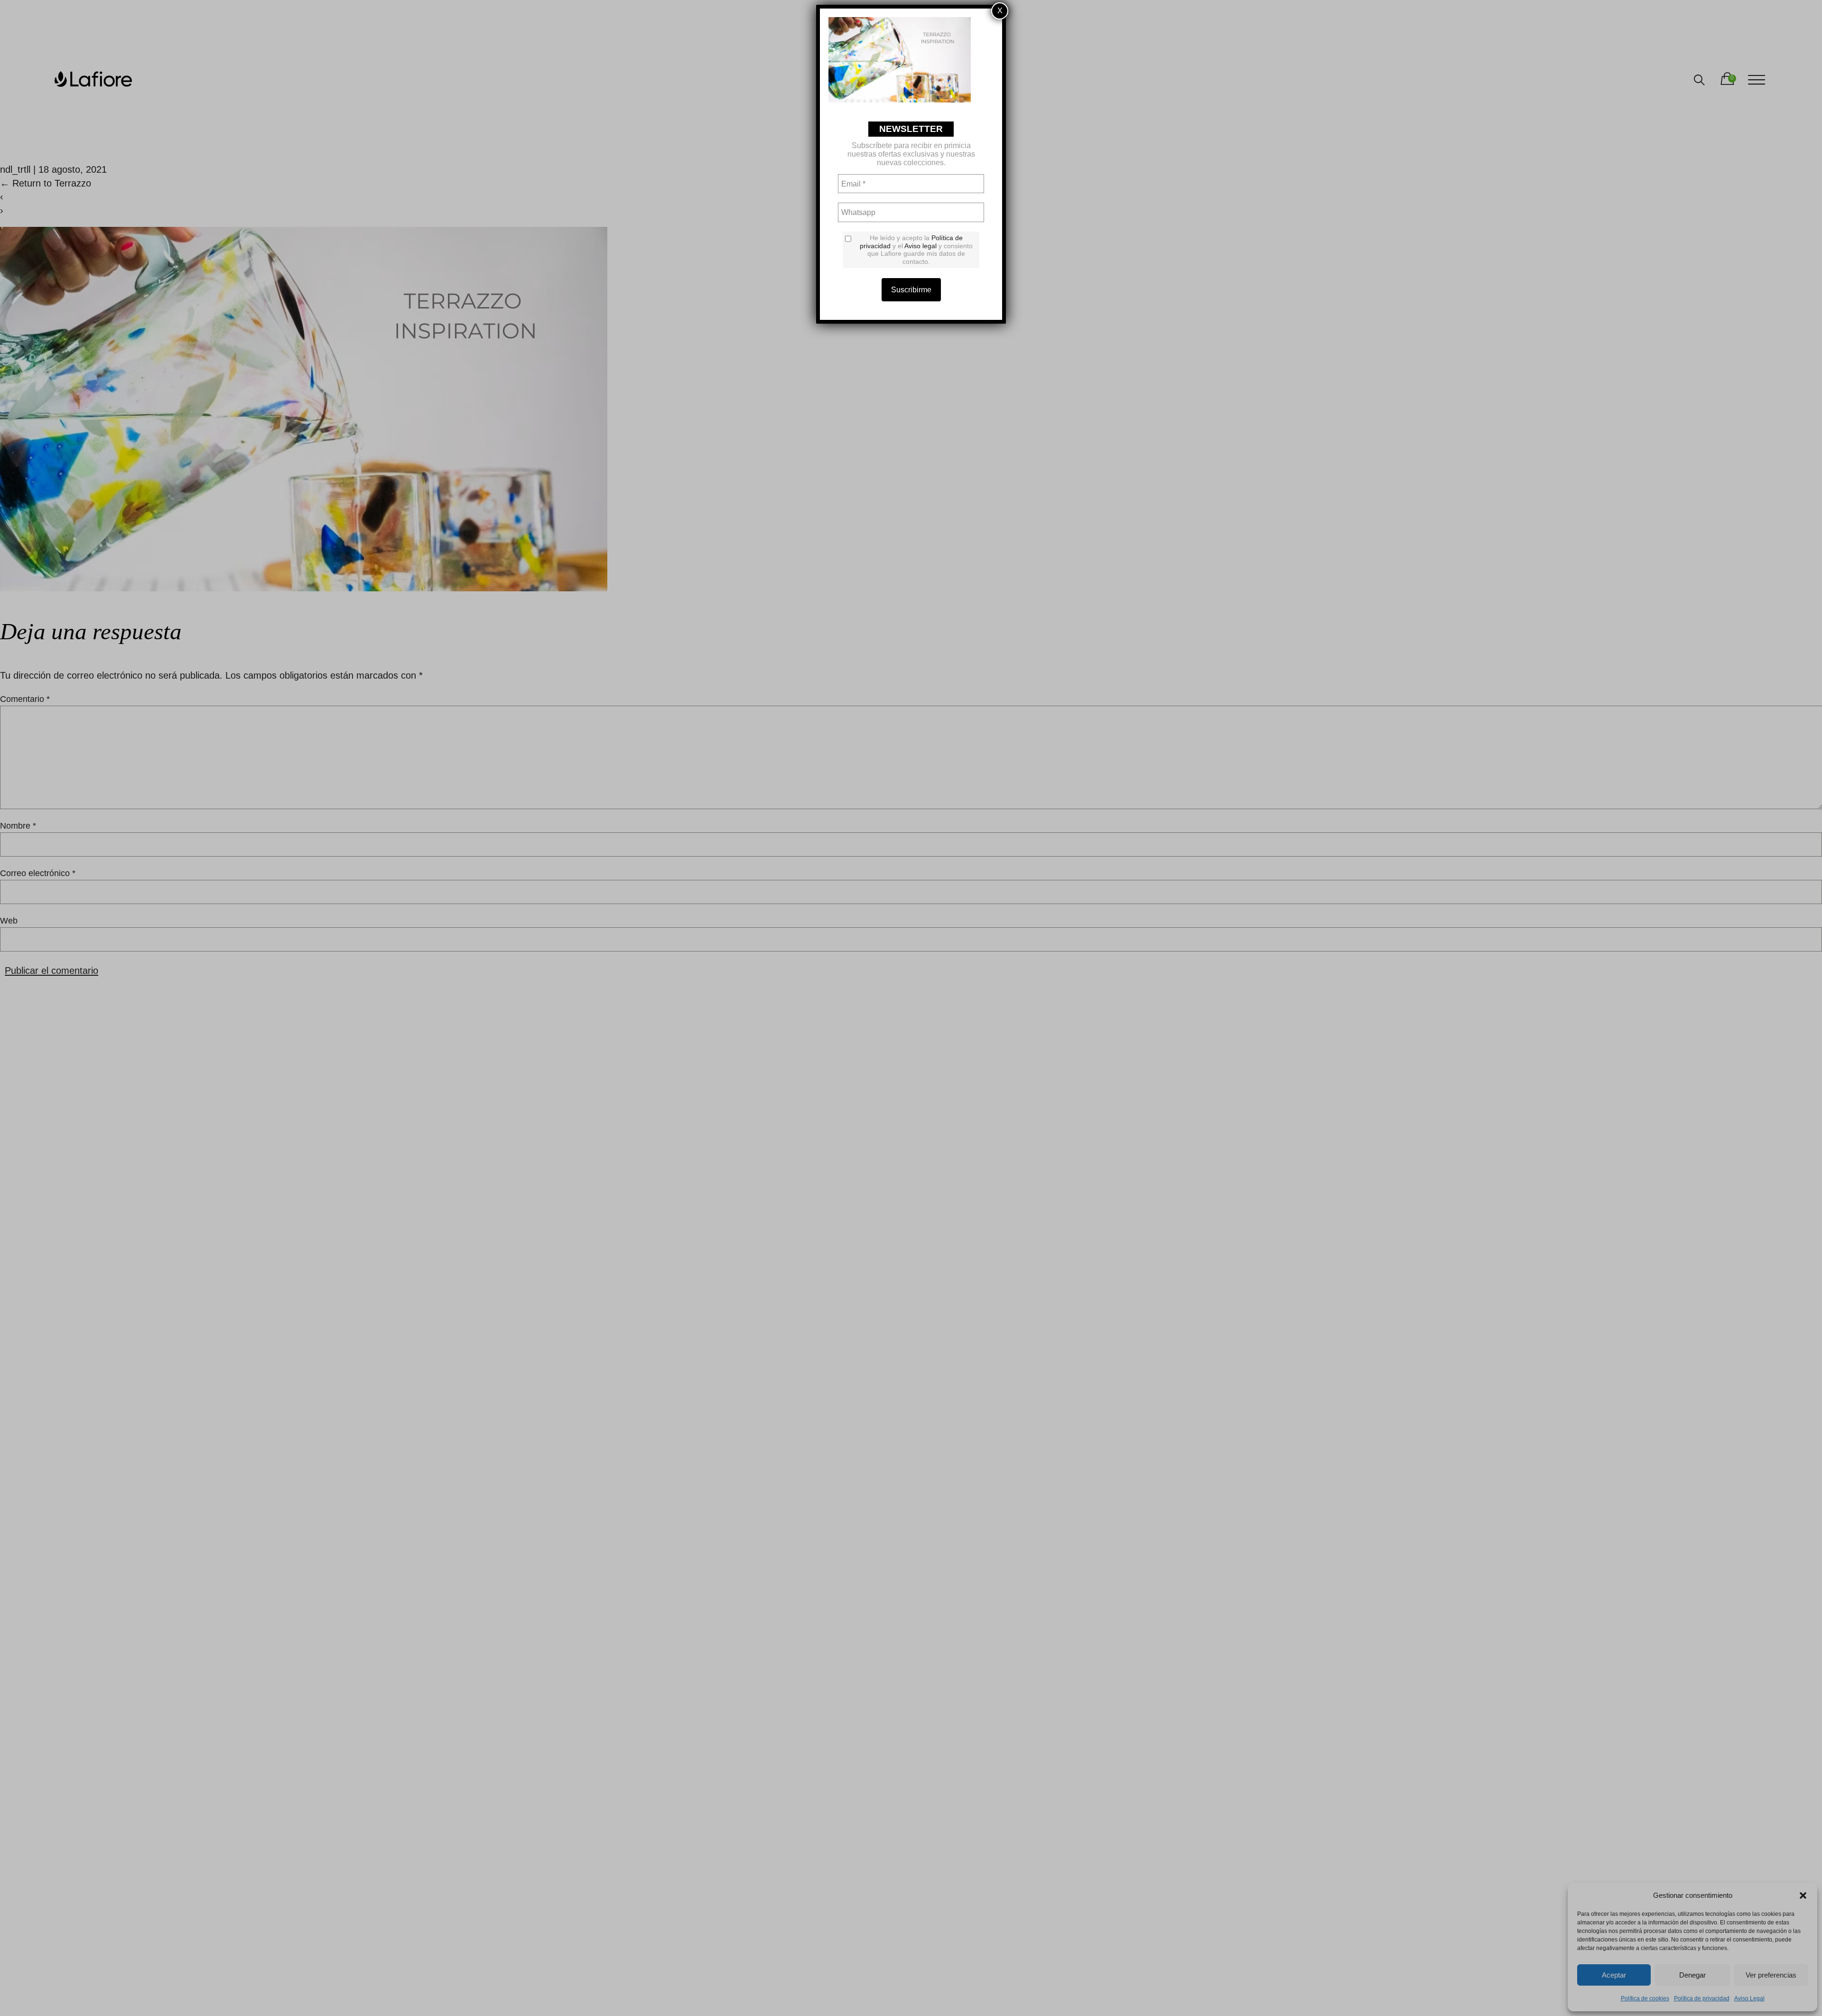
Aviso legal (920, 246)
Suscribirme (911, 290)
